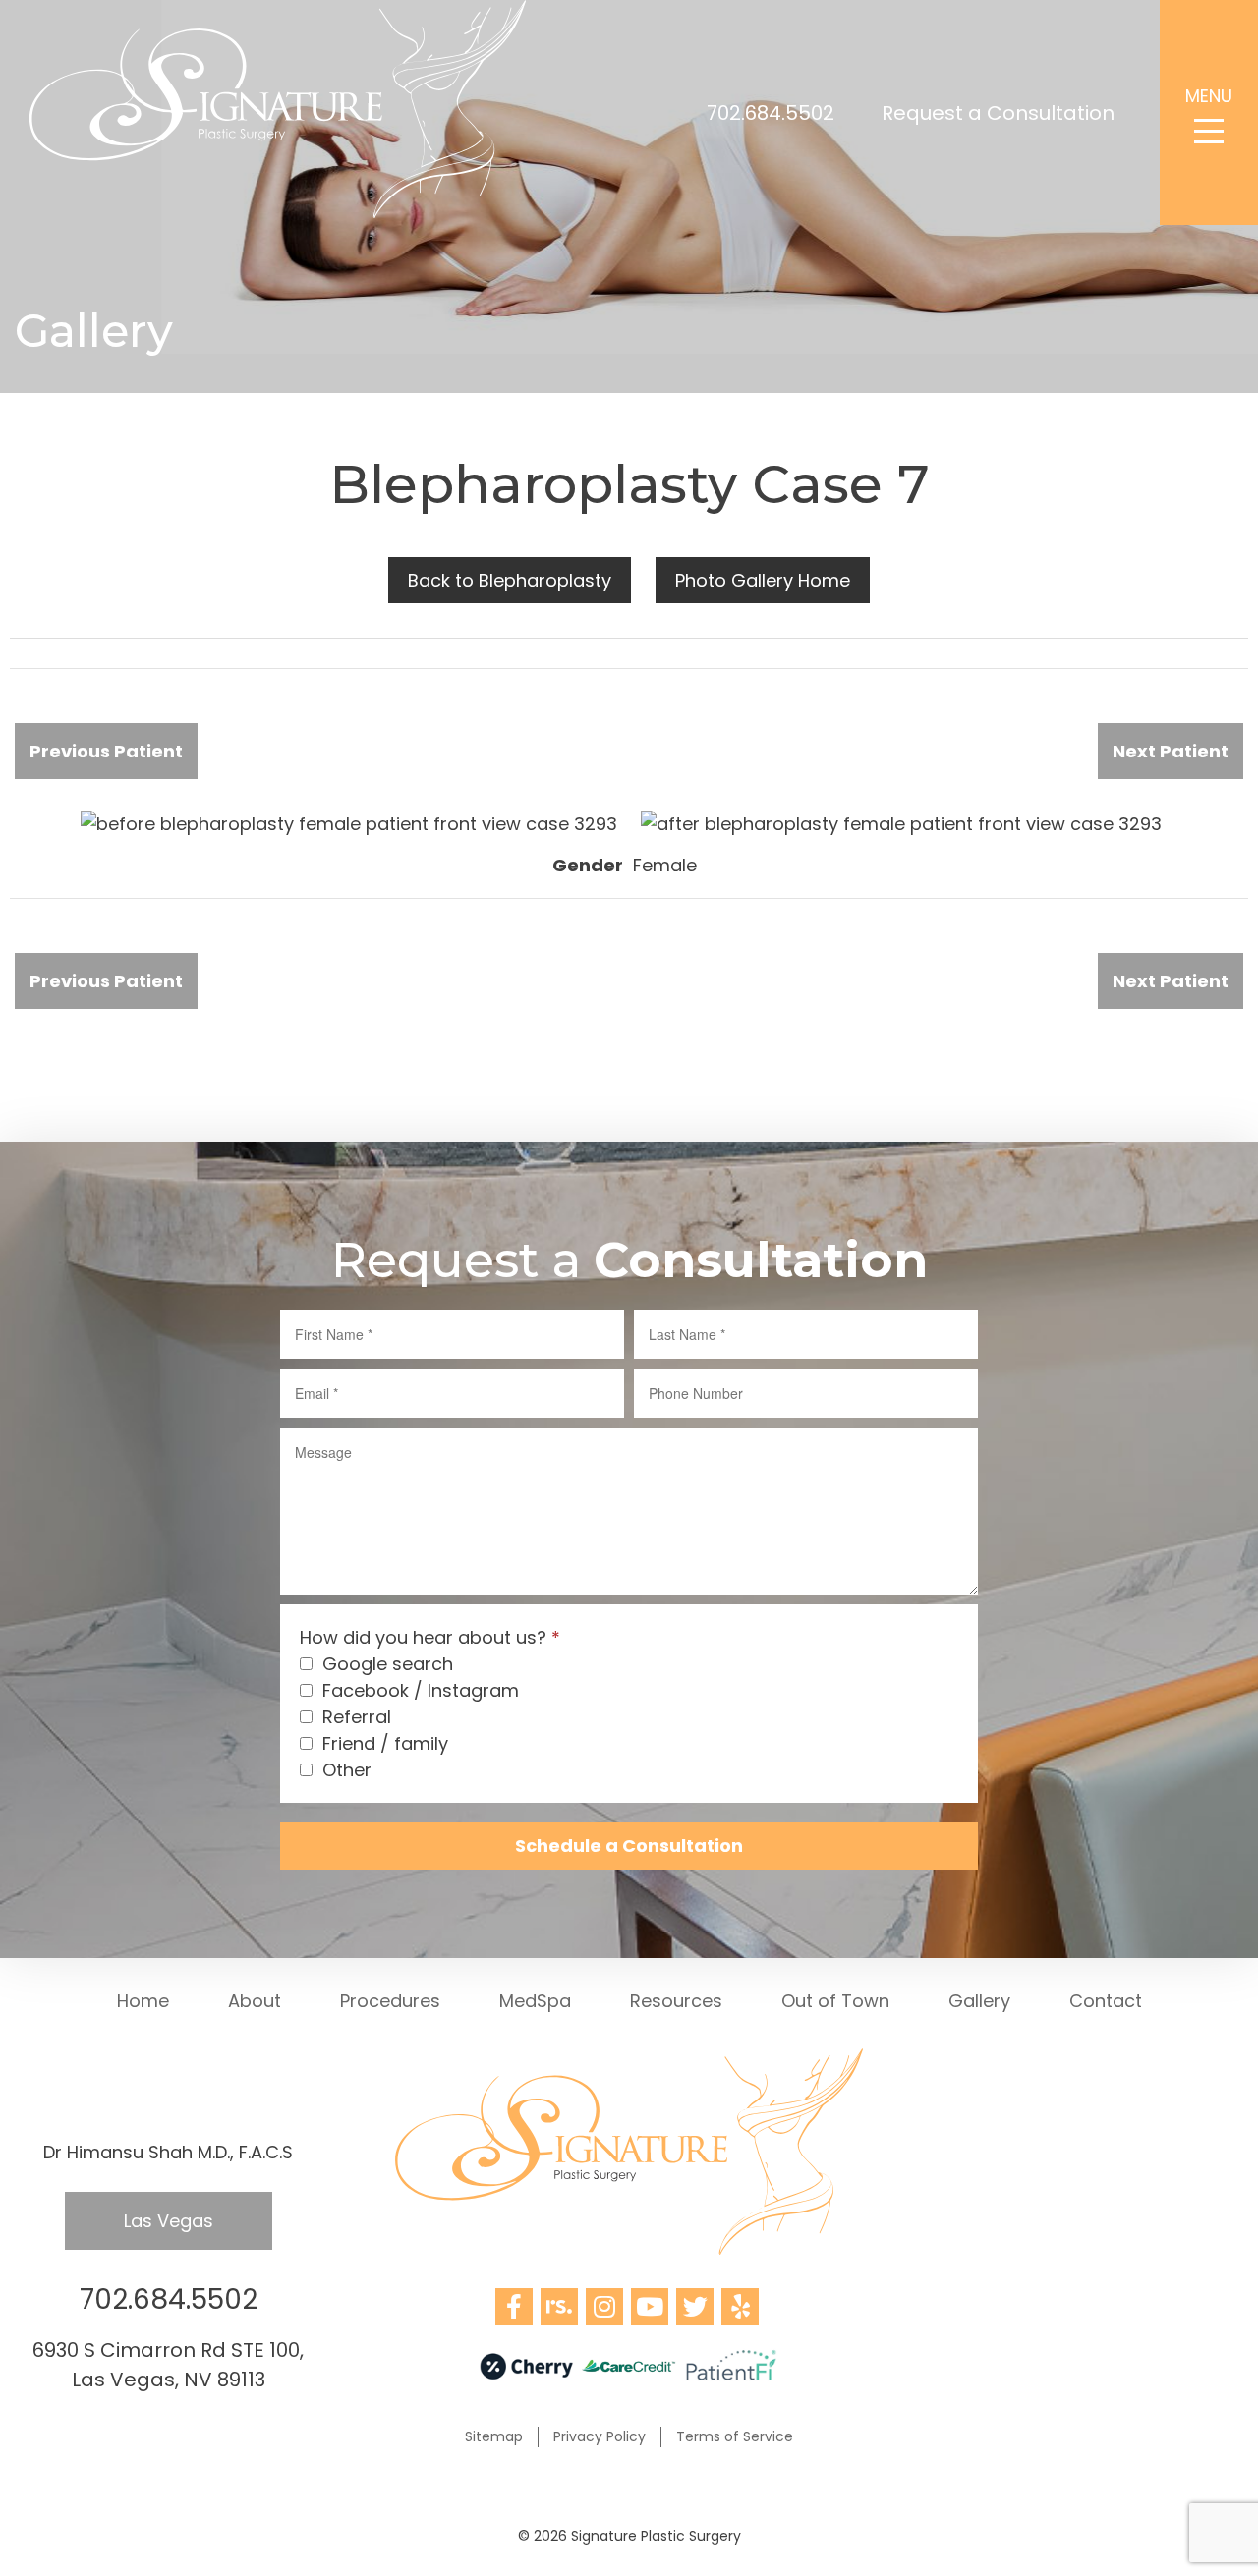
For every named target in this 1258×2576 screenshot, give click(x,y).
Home (143, 2001)
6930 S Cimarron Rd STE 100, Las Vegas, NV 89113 (168, 2365)
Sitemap (494, 2436)
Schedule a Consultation (629, 1846)
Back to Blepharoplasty (510, 580)
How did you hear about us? (430, 1637)
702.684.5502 (771, 113)
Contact (1106, 2001)
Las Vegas (169, 2221)
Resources (676, 2001)
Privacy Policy (600, 2436)
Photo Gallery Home (763, 580)
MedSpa (535, 2001)
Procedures (390, 2001)
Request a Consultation (998, 113)
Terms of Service (735, 2436)
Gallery (979, 2001)
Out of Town (835, 2001)
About (255, 2001)
